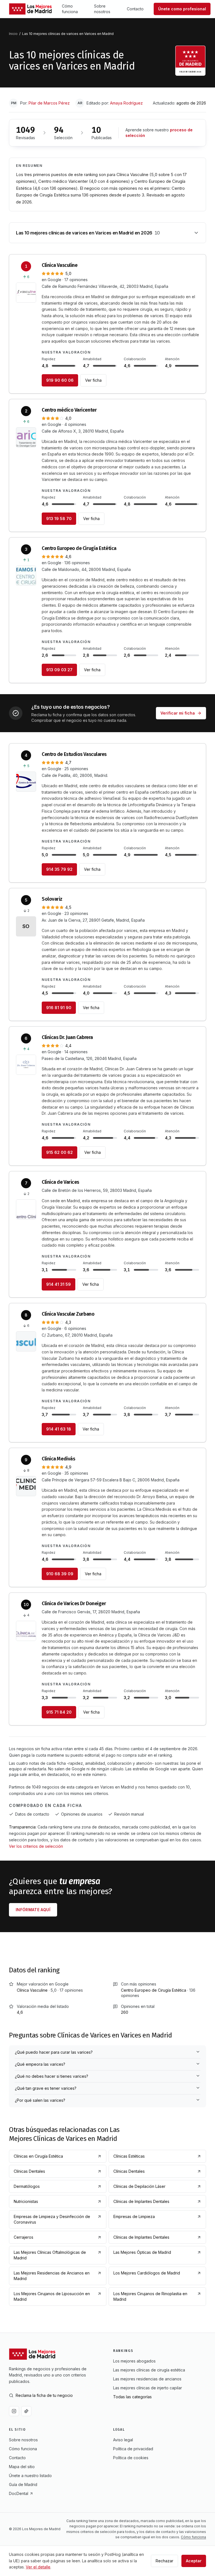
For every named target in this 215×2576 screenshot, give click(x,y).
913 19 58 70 (59, 519)
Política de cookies (131, 2458)
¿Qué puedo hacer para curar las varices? (54, 2052)
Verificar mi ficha (178, 713)
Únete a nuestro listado (30, 2476)
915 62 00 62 (59, 1152)
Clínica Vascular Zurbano (68, 1314)
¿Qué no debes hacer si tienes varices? (52, 2076)
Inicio (13, 34)
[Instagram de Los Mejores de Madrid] (14, 2411)
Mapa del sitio (22, 2467)
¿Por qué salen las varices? (40, 2100)
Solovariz (52, 899)
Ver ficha (93, 380)
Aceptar (194, 2561)
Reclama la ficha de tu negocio (44, 2395)
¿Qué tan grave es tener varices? (46, 2088)
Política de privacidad (133, 2449)
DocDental (19, 2493)
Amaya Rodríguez (126, 103)
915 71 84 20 (59, 1712)
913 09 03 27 (59, 670)
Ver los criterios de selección (36, 1846)
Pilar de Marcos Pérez (49, 103)
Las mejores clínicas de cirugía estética (149, 2370)
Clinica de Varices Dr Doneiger (74, 1604)
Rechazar (164, 2561)
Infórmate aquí (33, 1910)
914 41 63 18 (59, 1429)
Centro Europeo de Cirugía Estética (79, 548)
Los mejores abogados (134, 2361)
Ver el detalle (38, 2567)
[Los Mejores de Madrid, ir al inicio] (30, 9)
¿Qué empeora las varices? (40, 2064)
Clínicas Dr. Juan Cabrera (67, 1037)
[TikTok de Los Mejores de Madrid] (26, 2411)
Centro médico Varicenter (69, 410)
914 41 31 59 (59, 1284)
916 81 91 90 (59, 1008)
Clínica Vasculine (59, 265)
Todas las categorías (132, 2397)
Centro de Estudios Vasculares (74, 754)
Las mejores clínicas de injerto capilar (148, 2388)
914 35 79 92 (59, 869)
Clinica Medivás (58, 1459)
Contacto (135, 9)
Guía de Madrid (23, 2484)
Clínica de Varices (60, 1182)
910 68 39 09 (60, 1574)
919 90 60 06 (60, 380)
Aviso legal (123, 2440)
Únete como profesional (182, 9)
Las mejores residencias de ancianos (147, 2379)
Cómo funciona (70, 9)
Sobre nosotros (102, 9)
